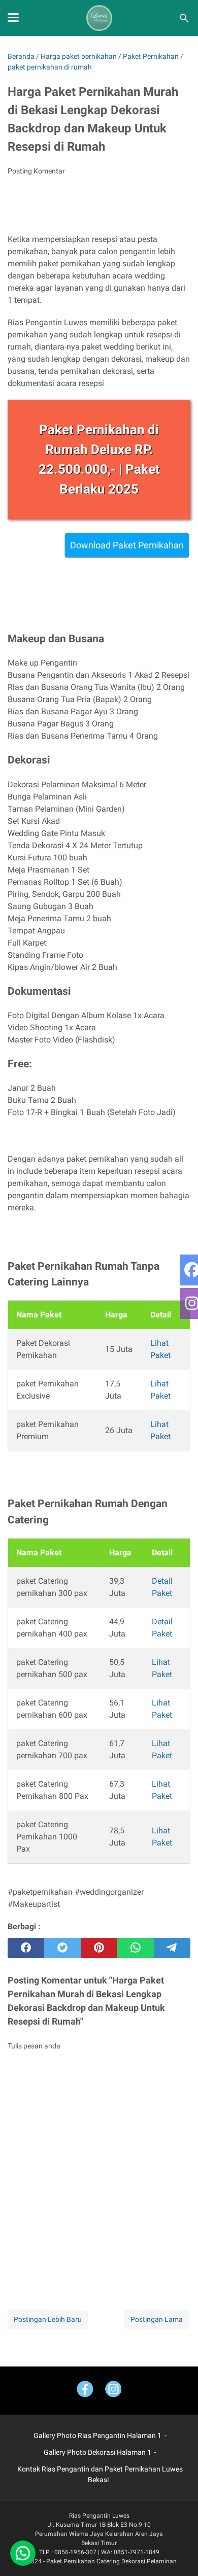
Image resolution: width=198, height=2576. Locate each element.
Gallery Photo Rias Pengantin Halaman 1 (97, 2435)
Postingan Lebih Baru (48, 2319)
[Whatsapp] (23, 2553)
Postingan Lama (157, 2319)
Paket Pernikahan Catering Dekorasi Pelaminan (111, 2561)
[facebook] (26, 1948)
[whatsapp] (136, 1948)
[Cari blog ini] (184, 18)
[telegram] (172, 1948)
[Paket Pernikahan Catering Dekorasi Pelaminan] (99, 18)
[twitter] (62, 1948)
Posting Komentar (36, 171)
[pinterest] (99, 1948)
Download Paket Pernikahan (127, 545)
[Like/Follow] (85, 2391)
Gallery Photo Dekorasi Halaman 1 (97, 2452)
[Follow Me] (113, 2391)
